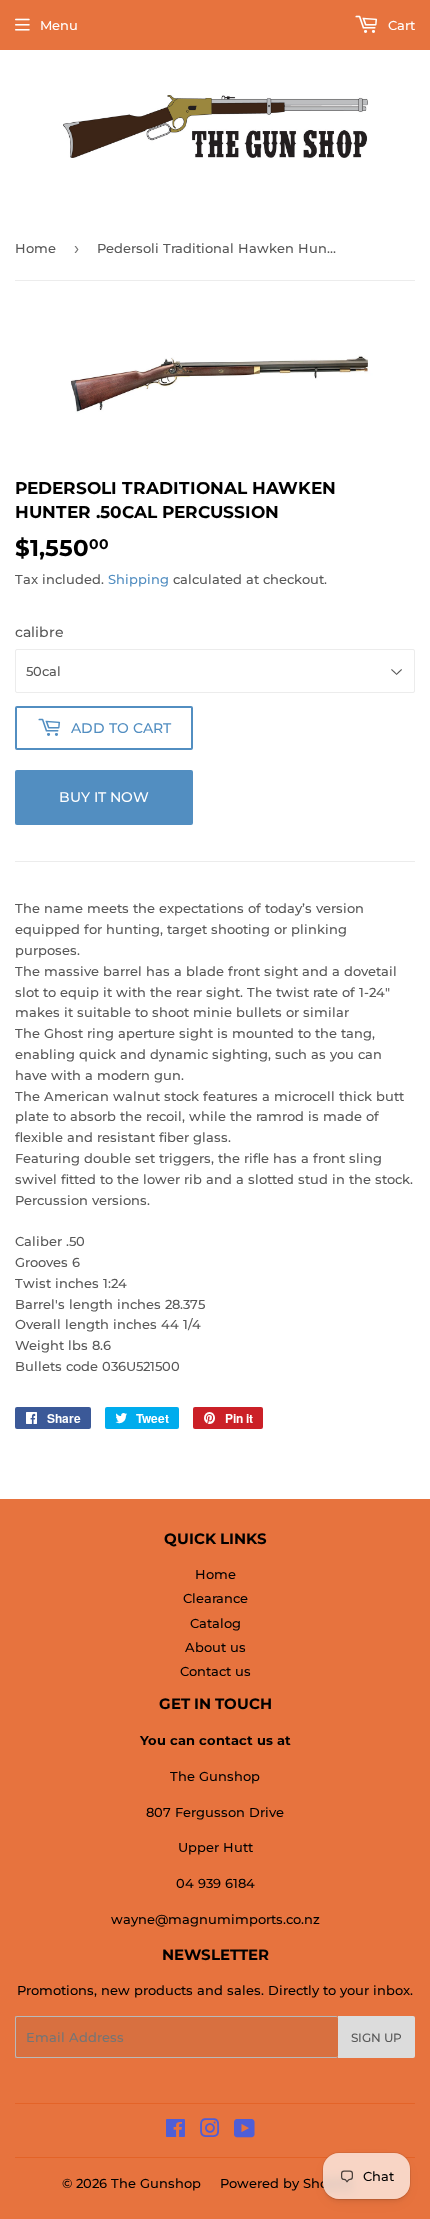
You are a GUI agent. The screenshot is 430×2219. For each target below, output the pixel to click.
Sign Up (376, 2037)
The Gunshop (156, 2183)
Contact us (215, 1671)
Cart (399, 25)
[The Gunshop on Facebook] (175, 2131)
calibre (39, 632)
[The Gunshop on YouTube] (244, 2131)
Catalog (215, 1623)
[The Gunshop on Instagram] (210, 2131)
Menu (59, 25)
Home (35, 248)
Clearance (215, 1598)
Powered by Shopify (286, 2183)
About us (215, 1647)
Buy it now (104, 797)
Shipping (138, 579)
